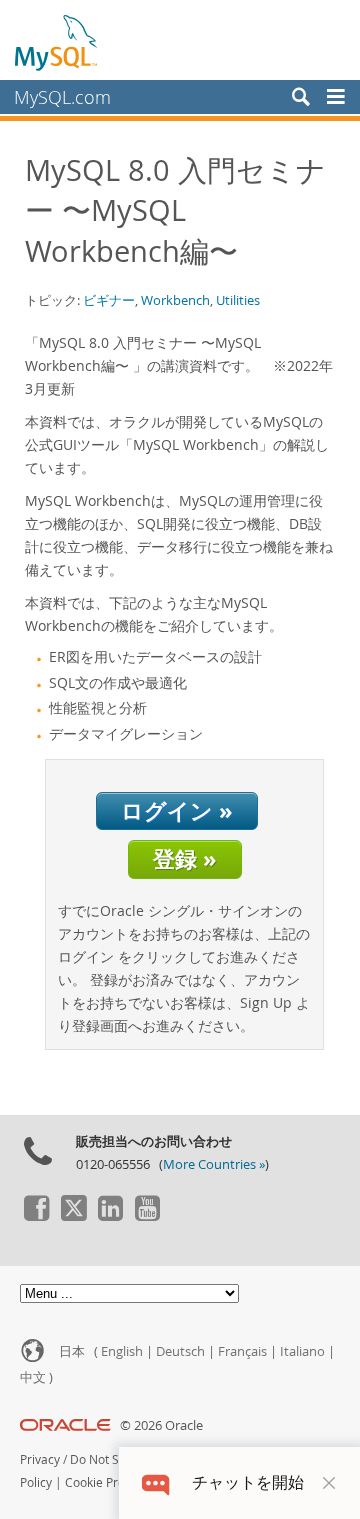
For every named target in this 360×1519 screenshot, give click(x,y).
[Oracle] (65, 1425)
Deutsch (180, 1351)
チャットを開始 (248, 1482)
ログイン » (177, 810)
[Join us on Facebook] (36, 1216)
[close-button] (329, 1483)
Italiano (302, 1351)
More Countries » (214, 1164)
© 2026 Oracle (161, 1425)
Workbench (175, 300)
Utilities (238, 300)
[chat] (155, 1482)
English (122, 1351)
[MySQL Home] (57, 42)
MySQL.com (62, 97)
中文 (33, 1377)
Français (242, 1351)
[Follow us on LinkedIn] (110, 1216)
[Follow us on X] (73, 1216)
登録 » (185, 858)
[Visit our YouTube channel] (147, 1216)
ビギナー (109, 300)
